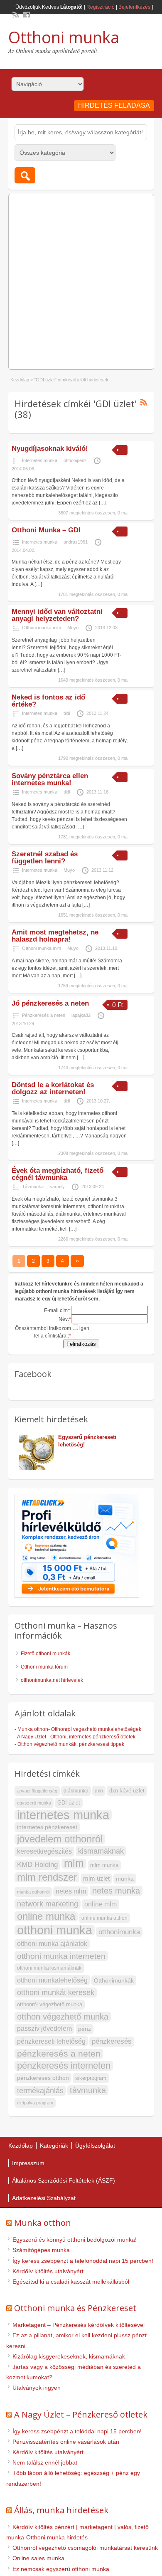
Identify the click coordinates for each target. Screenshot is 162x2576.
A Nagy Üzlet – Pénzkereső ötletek (81, 2414)
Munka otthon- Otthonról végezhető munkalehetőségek (79, 1729)
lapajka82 (81, 1015)
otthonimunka (119, 1932)
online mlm (101, 1904)
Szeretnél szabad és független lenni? (45, 858)
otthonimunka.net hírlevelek (52, 1680)
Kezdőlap (20, 380)
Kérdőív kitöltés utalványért (48, 2271)
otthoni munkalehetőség (52, 1980)
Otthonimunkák (114, 1980)
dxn (99, 1791)
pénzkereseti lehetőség (51, 2041)
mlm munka (104, 1865)
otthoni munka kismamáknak (49, 1968)
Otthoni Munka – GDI (46, 530)
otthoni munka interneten (61, 1956)
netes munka (116, 1891)
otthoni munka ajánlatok (52, 1944)
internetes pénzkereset (47, 1827)
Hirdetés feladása (114, 105)
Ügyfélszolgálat (95, 2146)
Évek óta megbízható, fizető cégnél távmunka (58, 1174)
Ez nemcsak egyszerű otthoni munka (61, 2569)
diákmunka (76, 1791)
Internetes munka (40, 460)
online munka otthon (104, 1918)
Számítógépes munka (41, 2250)
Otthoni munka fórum (44, 1667)
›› (77, 1261)
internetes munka (63, 1815)
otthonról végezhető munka (50, 2004)
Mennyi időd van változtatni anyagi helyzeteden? (57, 615)
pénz (85, 2029)
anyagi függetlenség (37, 1791)
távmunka (88, 2090)
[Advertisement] (81, 279)
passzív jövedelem (44, 2028)
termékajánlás (40, 2091)
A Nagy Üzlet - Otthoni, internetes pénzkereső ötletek (76, 1737)
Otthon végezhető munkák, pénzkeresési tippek (71, 1744)
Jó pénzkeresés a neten (50, 1003)
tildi (67, 713)
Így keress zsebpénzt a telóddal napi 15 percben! (77, 2431)
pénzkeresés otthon (43, 2078)
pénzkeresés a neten (59, 2053)
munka (125, 1879)
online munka (46, 1916)
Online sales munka (38, 2558)
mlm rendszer (47, 1877)
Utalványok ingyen (37, 2388)
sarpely (57, 1187)
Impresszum (28, 2163)
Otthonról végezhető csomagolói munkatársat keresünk (85, 2548)
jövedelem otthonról (60, 1839)
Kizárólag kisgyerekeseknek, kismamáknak (69, 2356)
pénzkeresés (112, 2041)
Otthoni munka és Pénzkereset (75, 2308)
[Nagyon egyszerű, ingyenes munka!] (100, 1452)
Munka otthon (43, 2223)
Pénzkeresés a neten (44, 1015)
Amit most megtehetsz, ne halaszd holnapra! (55, 936)
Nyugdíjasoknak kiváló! (50, 449)
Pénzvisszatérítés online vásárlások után (66, 2442)
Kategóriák (54, 2146)
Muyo (73, 628)
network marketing (48, 1904)
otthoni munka (55, 1930)
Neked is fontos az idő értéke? (48, 701)
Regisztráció (101, 7)
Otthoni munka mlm (42, 628)
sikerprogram (91, 2078)
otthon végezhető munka (63, 2017)
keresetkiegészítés (44, 1851)
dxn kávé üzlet (127, 1791)
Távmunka (33, 1187)
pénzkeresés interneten (64, 2066)
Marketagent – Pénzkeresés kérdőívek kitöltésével (79, 2325)
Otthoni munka (64, 37)
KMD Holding (37, 1865)
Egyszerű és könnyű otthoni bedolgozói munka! (75, 2240)
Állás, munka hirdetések (61, 2510)
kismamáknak (101, 1851)
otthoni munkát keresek (56, 1992)
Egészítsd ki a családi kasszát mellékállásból (71, 2282)
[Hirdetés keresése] (25, 175)
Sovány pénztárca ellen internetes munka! (50, 779)
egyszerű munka (34, 1803)
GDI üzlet (69, 1803)
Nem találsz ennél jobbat (45, 2462)
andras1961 (76, 542)
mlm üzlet (96, 1878)
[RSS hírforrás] (15, 14)
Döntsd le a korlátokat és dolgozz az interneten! (53, 1088)
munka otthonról (33, 1892)
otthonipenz (75, 460)
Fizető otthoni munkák (45, 1654)
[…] (103, 503)
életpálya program (35, 2103)
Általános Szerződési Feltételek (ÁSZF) (64, 2180)
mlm (74, 1864)
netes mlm (71, 1891)
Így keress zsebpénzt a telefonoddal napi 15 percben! (83, 2261)
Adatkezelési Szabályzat (44, 2198)
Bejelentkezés (134, 7)
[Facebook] (26, 14)
